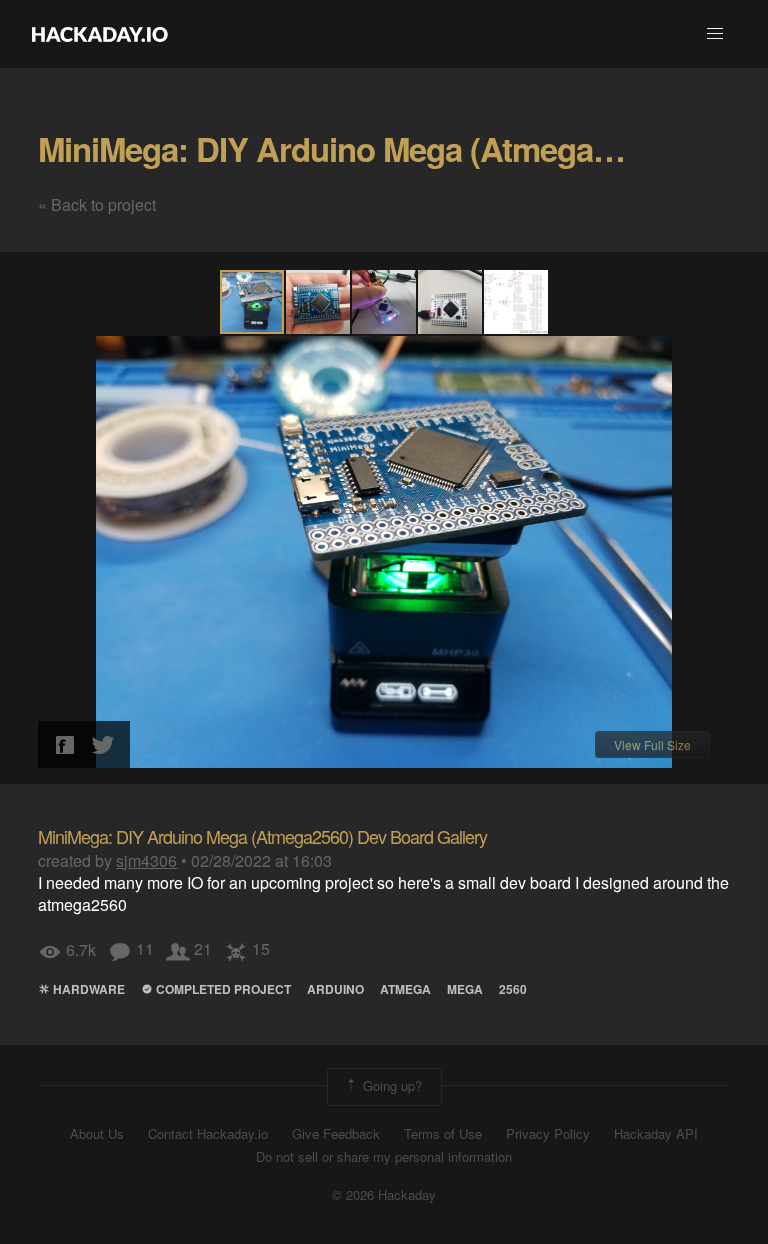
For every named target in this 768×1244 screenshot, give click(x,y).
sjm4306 (146, 860)
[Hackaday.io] (100, 34)
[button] (715, 34)
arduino (335, 989)
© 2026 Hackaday (384, 1195)
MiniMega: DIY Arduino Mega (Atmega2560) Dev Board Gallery (262, 836)
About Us (97, 1134)
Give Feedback (336, 1134)
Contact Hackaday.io (208, 1134)
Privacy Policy (548, 1134)
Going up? (390, 1085)
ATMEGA (405, 989)
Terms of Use (443, 1134)
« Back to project (97, 204)
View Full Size (652, 744)
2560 (513, 989)
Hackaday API (656, 1134)
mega (465, 989)
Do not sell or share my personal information (384, 1157)
